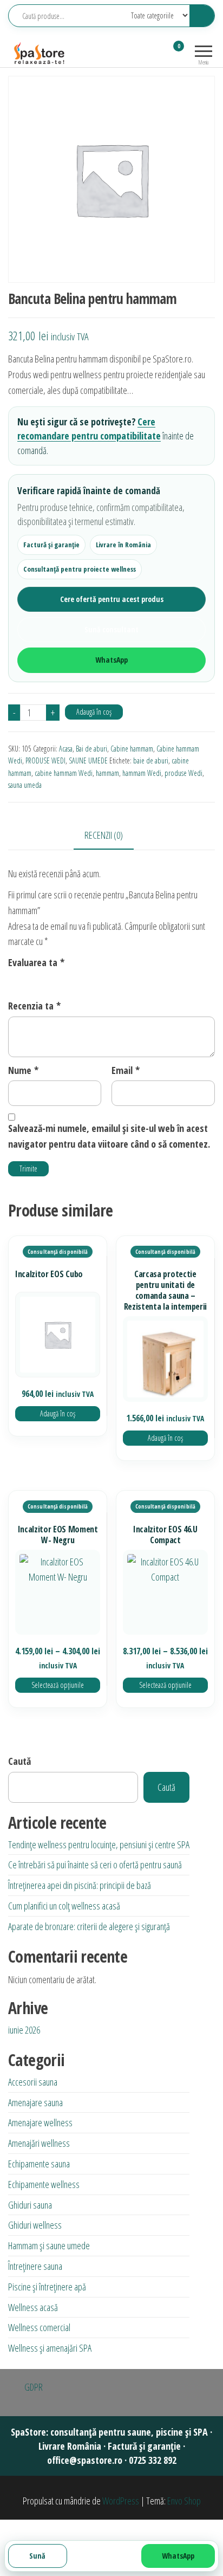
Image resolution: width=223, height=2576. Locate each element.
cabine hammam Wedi (64, 773)
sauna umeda (25, 785)
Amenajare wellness (40, 2122)
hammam (107, 773)
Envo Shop (184, 2501)
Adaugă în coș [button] (58, 1413)
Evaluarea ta (36, 962)
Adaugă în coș (94, 712)
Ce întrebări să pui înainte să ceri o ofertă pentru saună (95, 1865)
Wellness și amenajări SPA (50, 2348)
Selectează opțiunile (58, 1685)
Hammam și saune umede (49, 2245)
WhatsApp (111, 660)
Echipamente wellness (44, 2184)
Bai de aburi (91, 749)
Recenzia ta (34, 1006)
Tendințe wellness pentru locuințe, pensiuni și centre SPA (99, 1844)
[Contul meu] (159, 53)
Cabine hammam (132, 749)
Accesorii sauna (33, 2082)
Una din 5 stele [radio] (15, 980)
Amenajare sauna (35, 2102)
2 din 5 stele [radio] (29, 980)
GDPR (34, 2387)
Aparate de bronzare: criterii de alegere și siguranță (89, 1926)
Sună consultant (111, 629)
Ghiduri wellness (35, 2225)
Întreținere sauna (35, 2266)
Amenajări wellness (39, 2143)
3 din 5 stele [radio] (44, 980)
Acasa (66, 749)
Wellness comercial (39, 2327)
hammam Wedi (142, 773)
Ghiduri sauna (30, 2205)
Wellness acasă (33, 2307)
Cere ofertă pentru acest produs (112, 599)
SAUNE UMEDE (88, 760)
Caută (19, 1761)
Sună (37, 2556)
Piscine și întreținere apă (47, 2287)
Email (126, 1070)
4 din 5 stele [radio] (58, 980)
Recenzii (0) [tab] (104, 835)
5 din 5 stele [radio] (73, 980)
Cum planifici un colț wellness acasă (64, 1906)
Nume (23, 1070)
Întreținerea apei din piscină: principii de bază (80, 1885)
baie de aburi (151, 760)
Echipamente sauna (39, 2164)
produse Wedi (183, 773)
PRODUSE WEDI (45, 760)
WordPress (121, 2501)
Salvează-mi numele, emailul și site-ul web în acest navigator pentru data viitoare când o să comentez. (109, 1136)
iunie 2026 (24, 2030)
